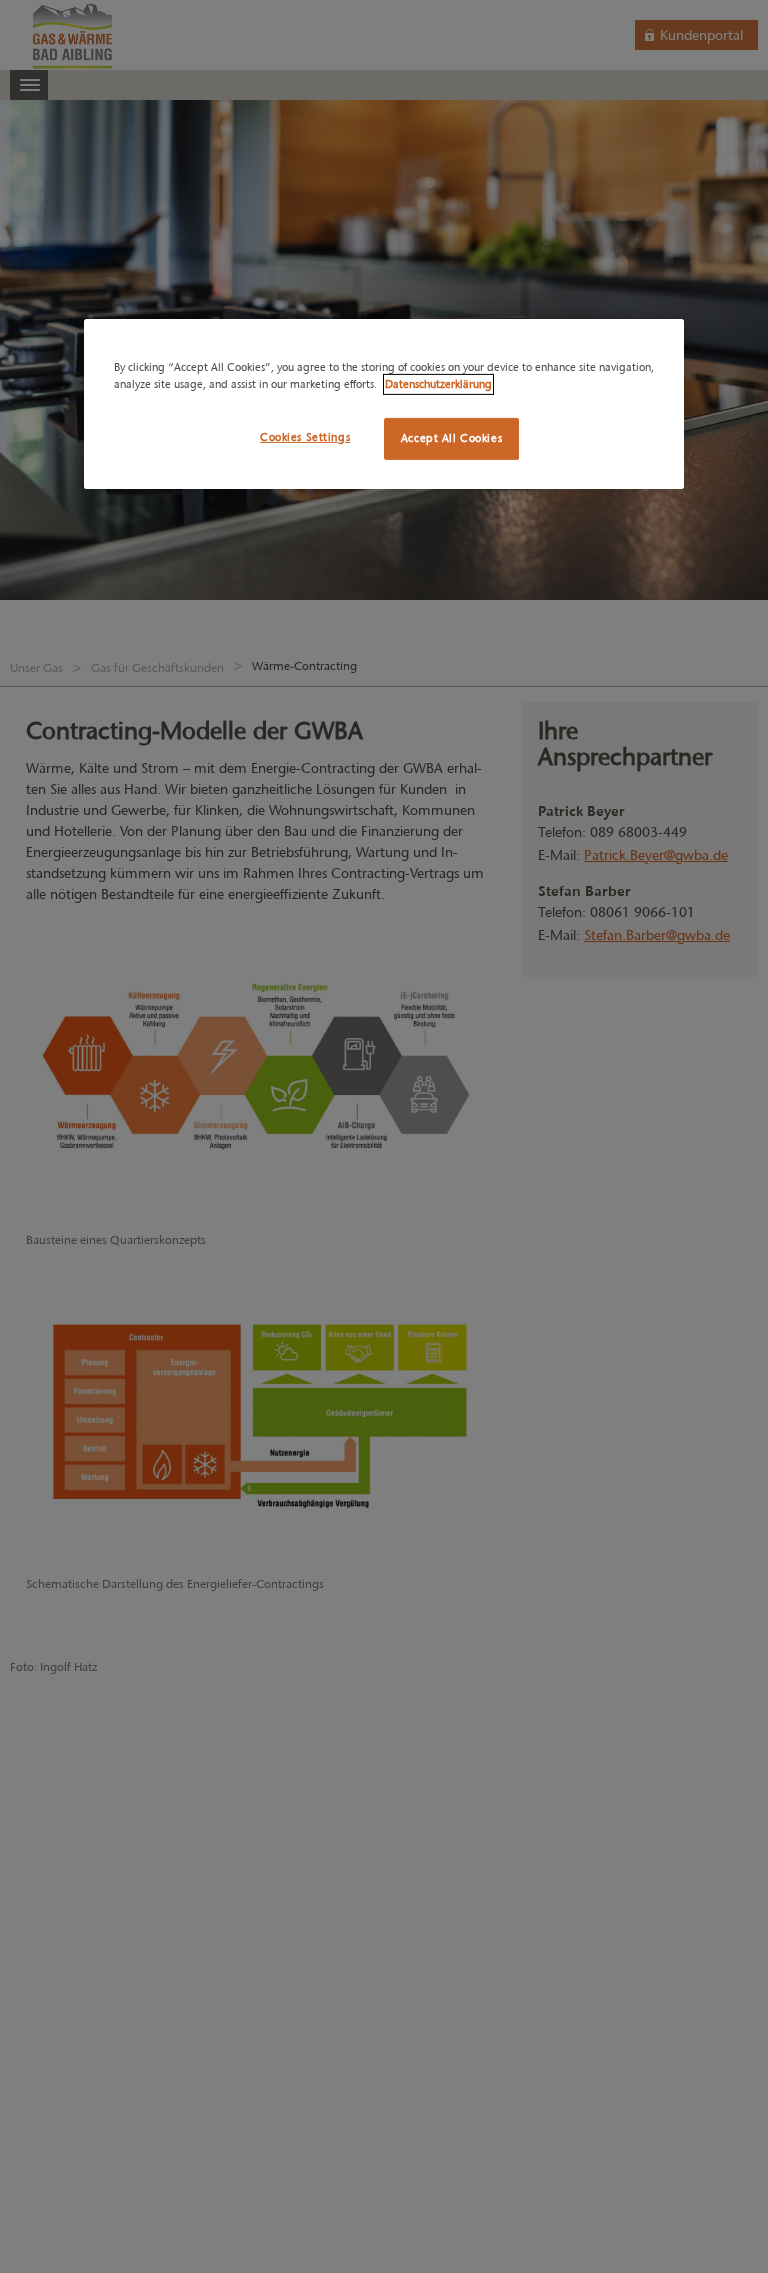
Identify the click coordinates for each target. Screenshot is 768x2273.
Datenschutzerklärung (438, 384)
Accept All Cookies (451, 438)
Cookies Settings (305, 437)
